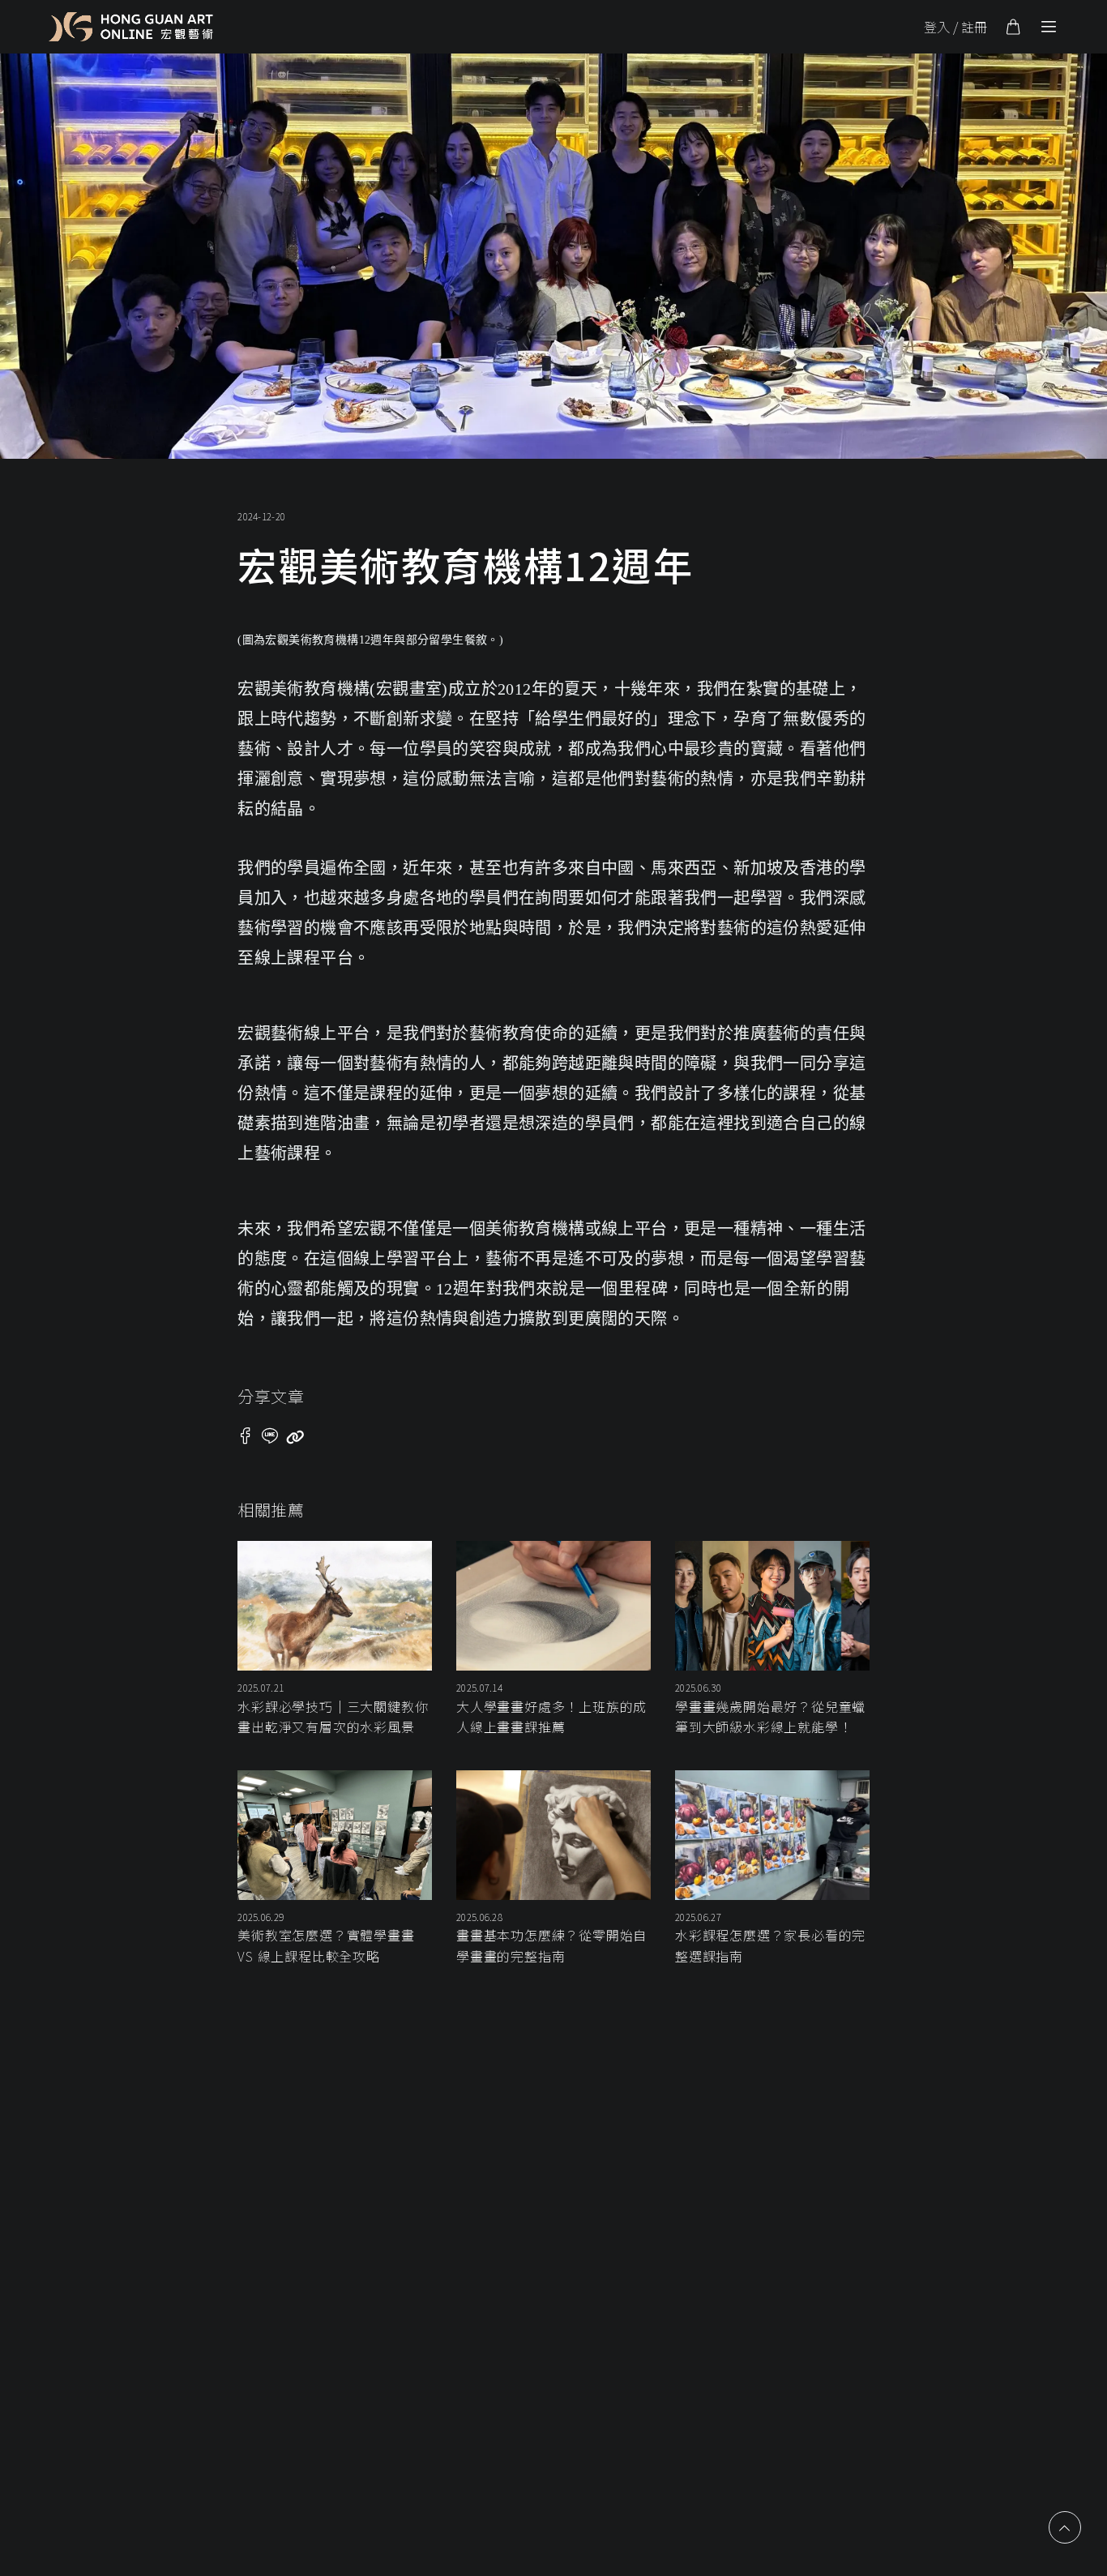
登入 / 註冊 (955, 27)
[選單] (1049, 27)
